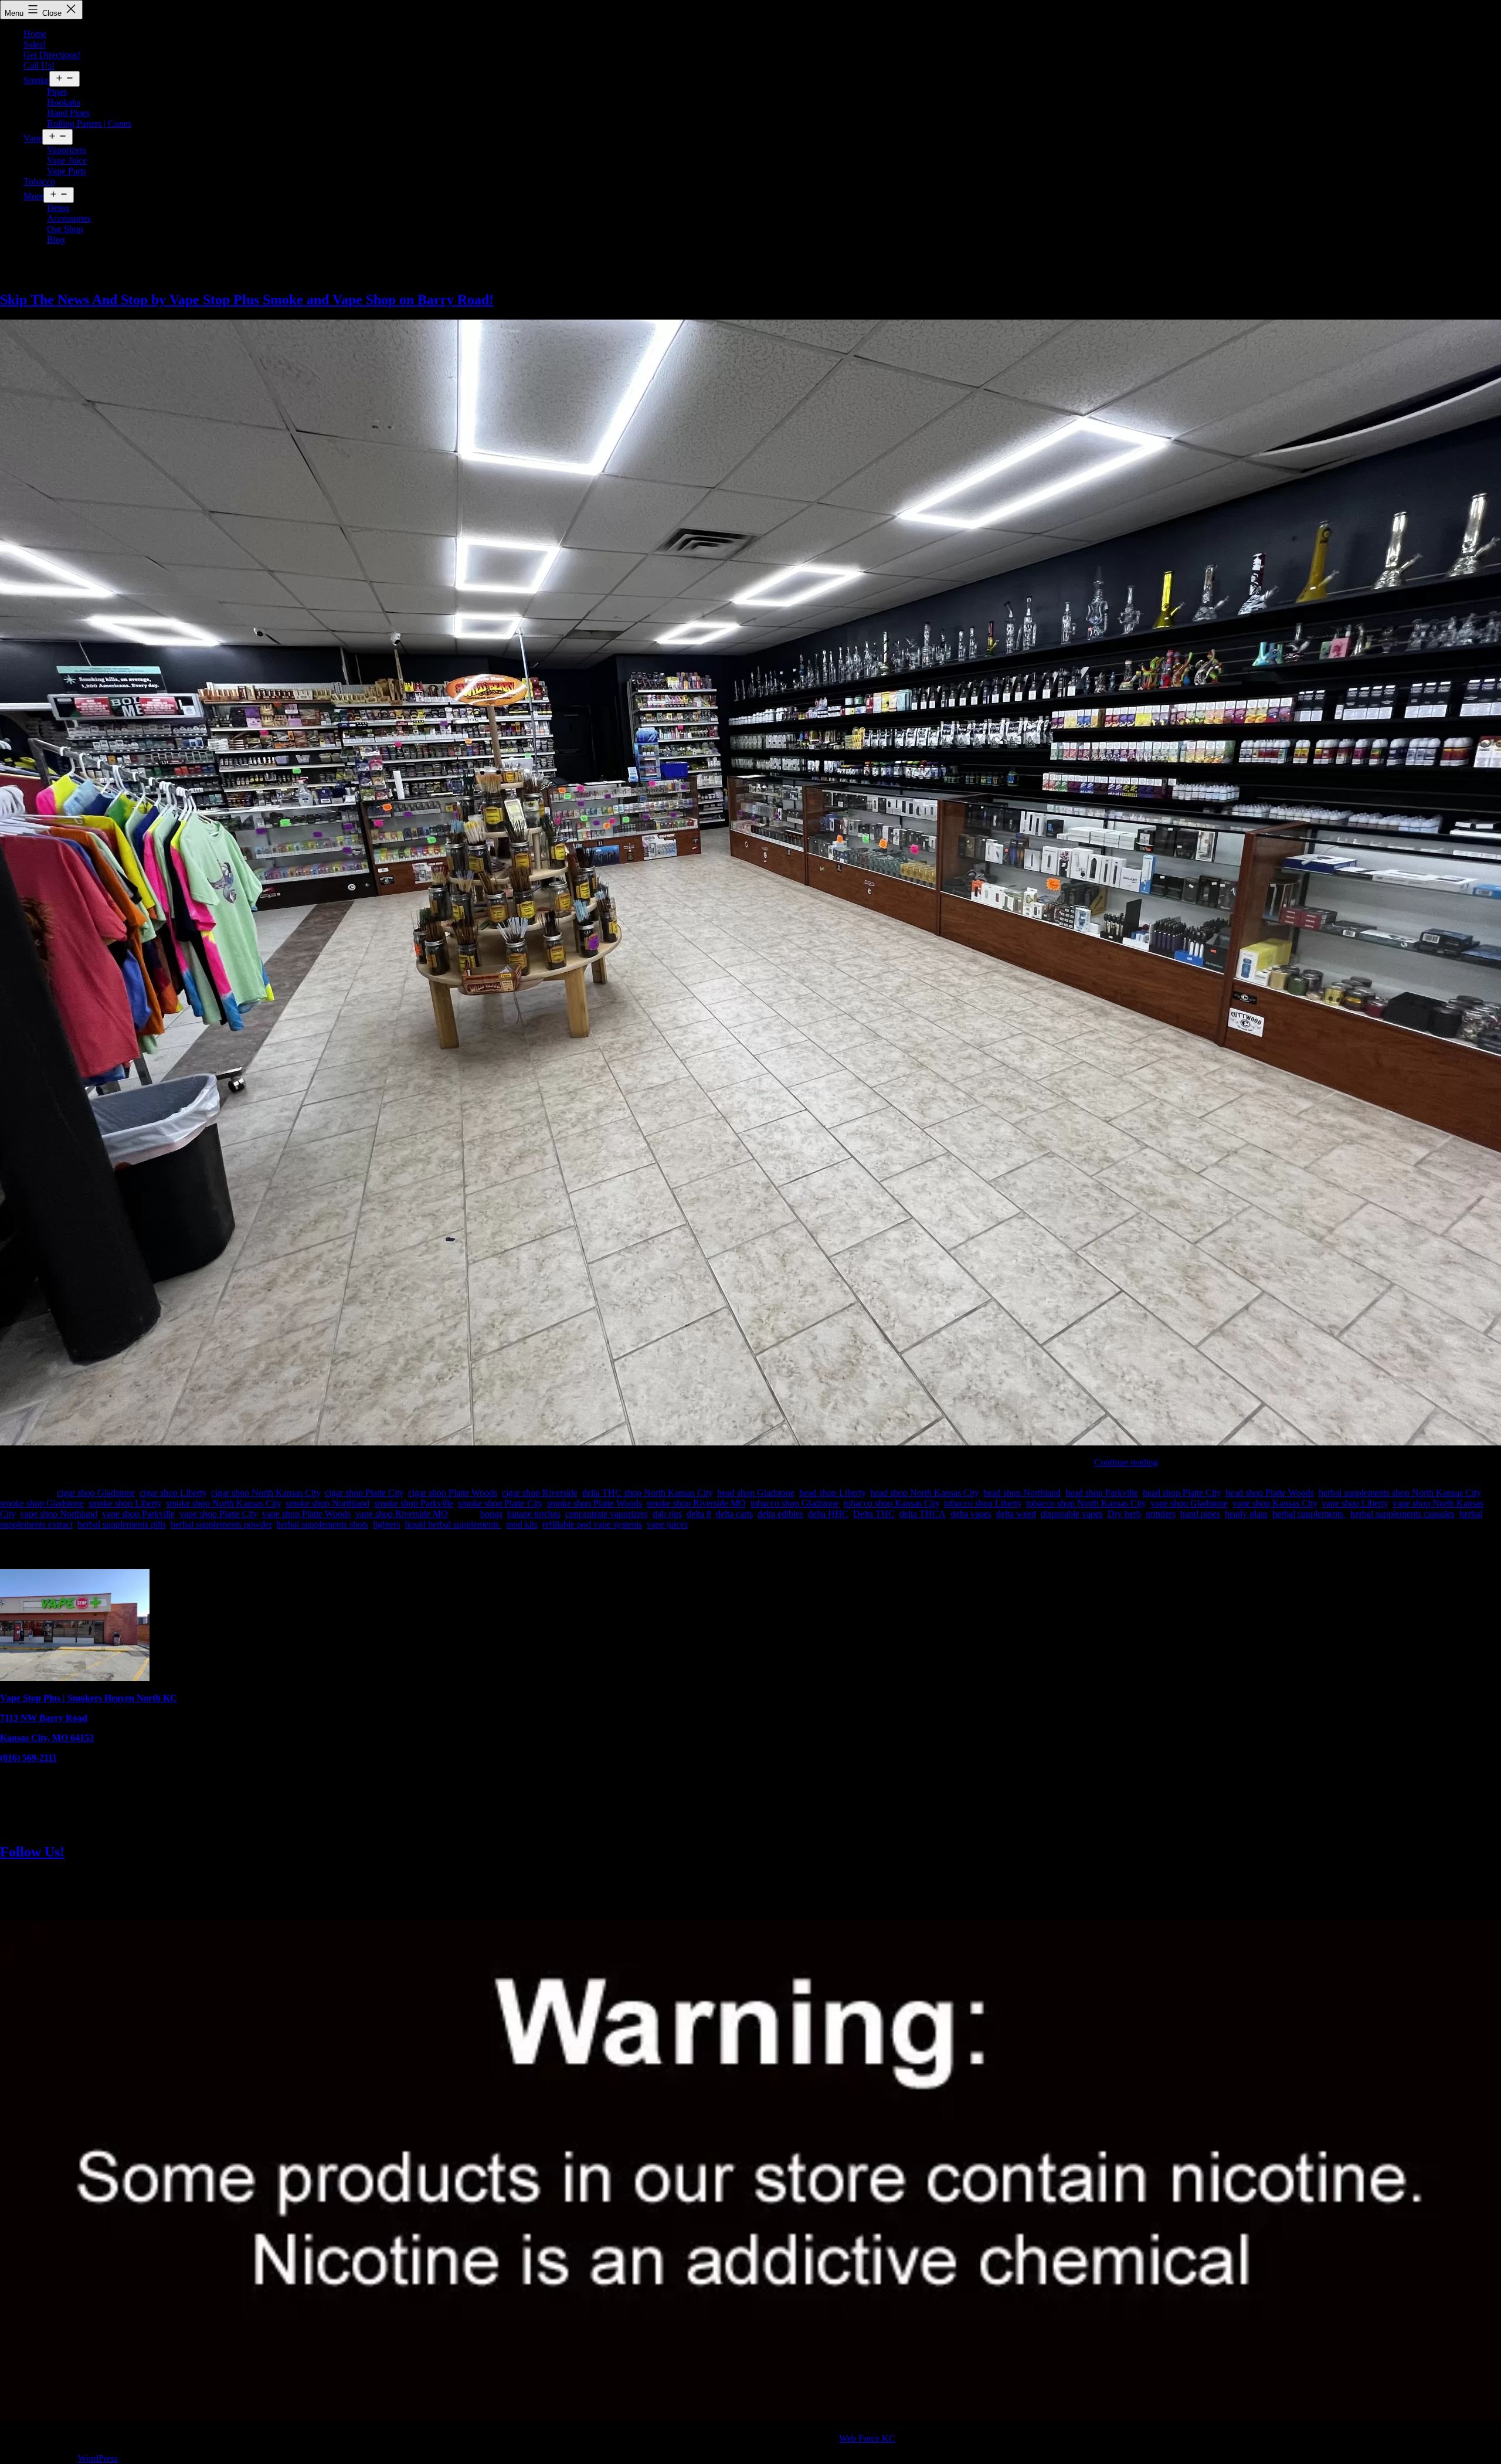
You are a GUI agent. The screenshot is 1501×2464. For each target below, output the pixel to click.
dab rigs (667, 1514)
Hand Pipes (68, 113)
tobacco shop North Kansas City (1086, 1503)
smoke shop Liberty (125, 1503)
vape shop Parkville (138, 1514)
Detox (58, 208)
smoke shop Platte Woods (595, 1503)
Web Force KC (867, 2438)
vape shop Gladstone (1189, 1503)
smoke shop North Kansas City (223, 1503)
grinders (1161, 1514)
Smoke (36, 80)
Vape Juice (67, 160)
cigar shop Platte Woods (453, 1493)
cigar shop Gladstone (96, 1493)
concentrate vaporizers (607, 1514)
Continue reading (1126, 1462)
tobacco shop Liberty (983, 1503)
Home (35, 34)
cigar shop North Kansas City (266, 1493)
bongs (491, 1514)
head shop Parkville (1102, 1493)
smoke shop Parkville (414, 1503)
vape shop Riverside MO (402, 1514)
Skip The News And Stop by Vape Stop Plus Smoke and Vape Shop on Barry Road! (247, 300)
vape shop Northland (59, 1514)
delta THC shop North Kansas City (647, 1493)
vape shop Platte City (218, 1514)
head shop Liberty (832, 1493)
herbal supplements (1309, 1514)
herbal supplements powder (221, 1524)
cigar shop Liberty (173, 1493)
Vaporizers (67, 150)
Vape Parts (67, 171)
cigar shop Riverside (540, 1493)
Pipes (57, 92)
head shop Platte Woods (1270, 1493)
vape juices (667, 1524)
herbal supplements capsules (1402, 1514)
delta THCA (923, 1514)
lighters (386, 1524)
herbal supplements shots (322, 1524)
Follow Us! (32, 1852)
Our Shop (65, 229)
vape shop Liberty (1355, 1503)
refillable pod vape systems (592, 1524)
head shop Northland (1022, 1493)
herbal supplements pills (122, 1524)
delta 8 (699, 1514)
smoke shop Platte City (500, 1503)
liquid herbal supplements (453, 1524)
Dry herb (1124, 1514)
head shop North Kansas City (924, 1493)
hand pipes (1200, 1514)
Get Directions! (52, 55)
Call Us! (39, 65)
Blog (56, 240)
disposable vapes (1072, 1514)
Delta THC (874, 1514)
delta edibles (780, 1514)
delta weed (1016, 1514)
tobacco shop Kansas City (892, 1503)
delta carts (734, 1514)
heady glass (1246, 1514)
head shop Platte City (1182, 1493)
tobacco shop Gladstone (795, 1503)
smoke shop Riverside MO (696, 1503)
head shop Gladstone (756, 1493)
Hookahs (64, 102)
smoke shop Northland (327, 1503)
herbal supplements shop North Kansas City (1400, 1493)
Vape (33, 138)
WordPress (98, 2458)
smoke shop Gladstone (42, 1503)
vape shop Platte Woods (306, 1514)
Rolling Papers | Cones (89, 123)
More (33, 196)
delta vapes (971, 1514)
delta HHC (828, 1514)
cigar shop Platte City (364, 1493)
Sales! (35, 44)
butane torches (534, 1514)
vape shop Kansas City (1275, 1503)
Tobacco (39, 181)
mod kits (522, 1524)
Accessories (69, 218)
